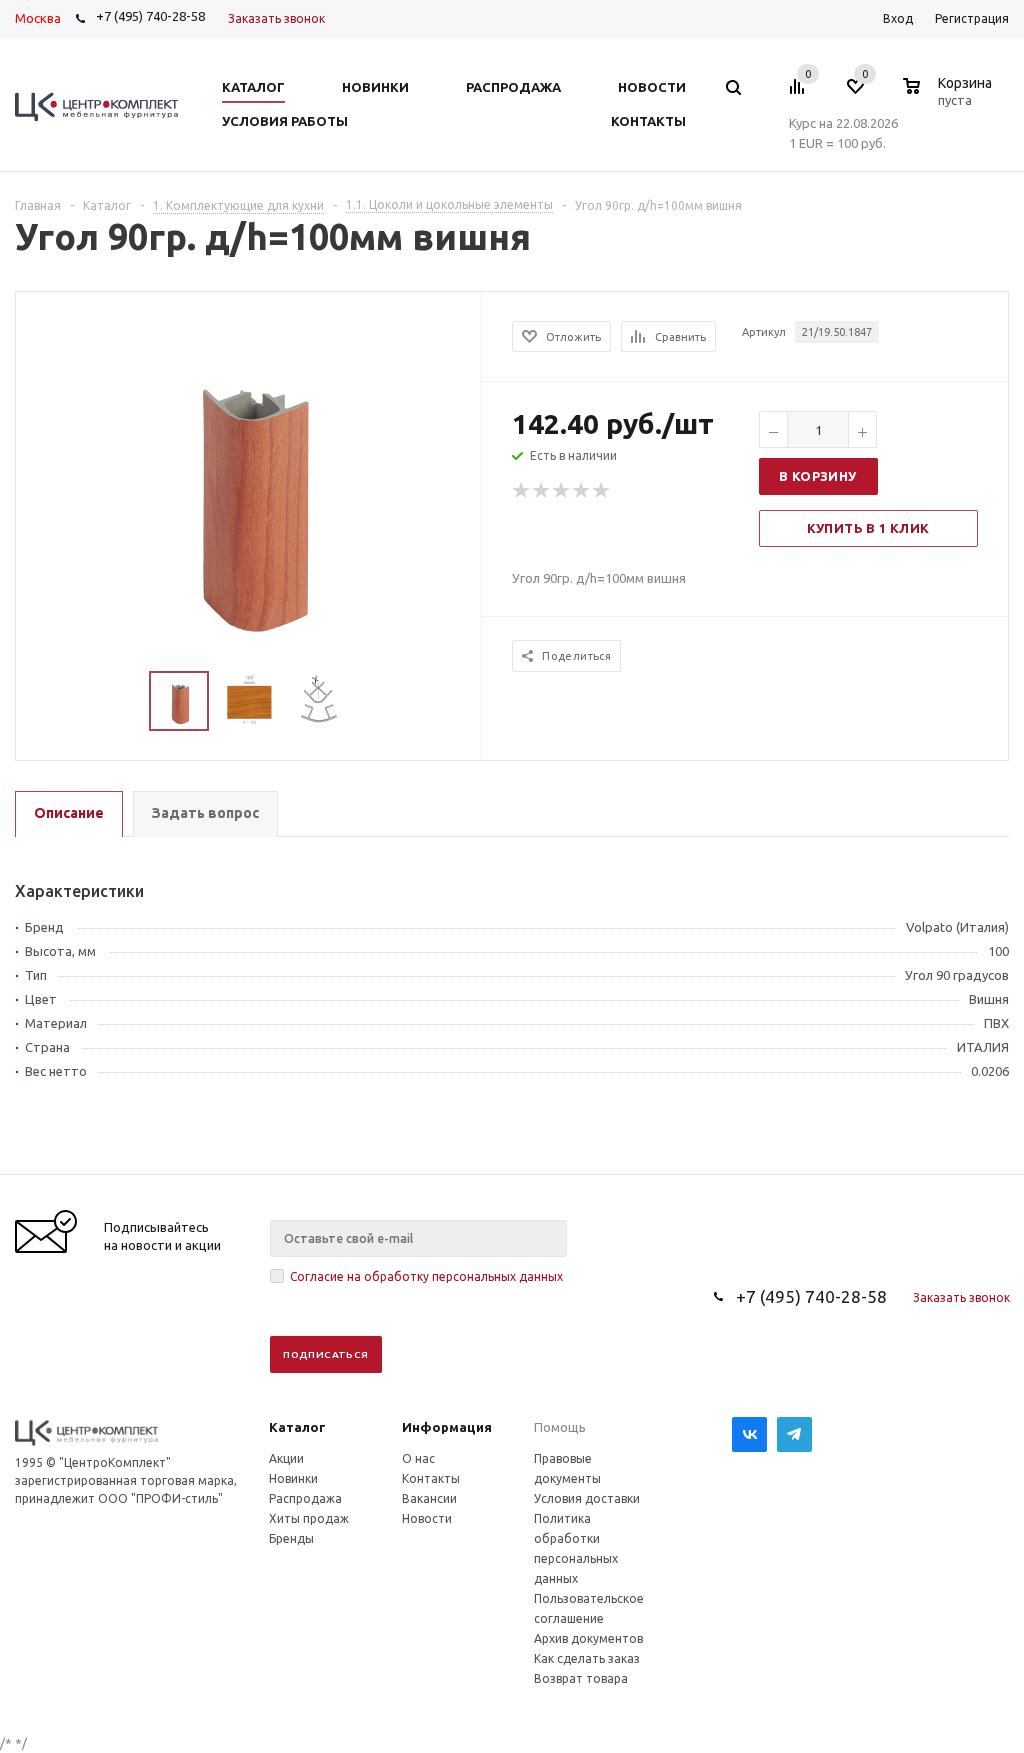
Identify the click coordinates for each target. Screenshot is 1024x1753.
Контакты (431, 1478)
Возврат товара (581, 1678)
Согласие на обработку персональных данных (426, 1276)
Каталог (297, 1427)
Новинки (293, 1478)
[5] (602, 491)
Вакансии (429, 1498)
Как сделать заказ (587, 1658)
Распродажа (305, 1498)
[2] (542, 491)
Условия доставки (587, 1498)
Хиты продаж (309, 1518)
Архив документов (588, 1638)
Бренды (291, 1538)
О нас (418, 1458)
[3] (562, 491)
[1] (522, 491)
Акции (286, 1458)
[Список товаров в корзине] (950, 97)
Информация (447, 1427)
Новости (427, 1518)
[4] (582, 491)
